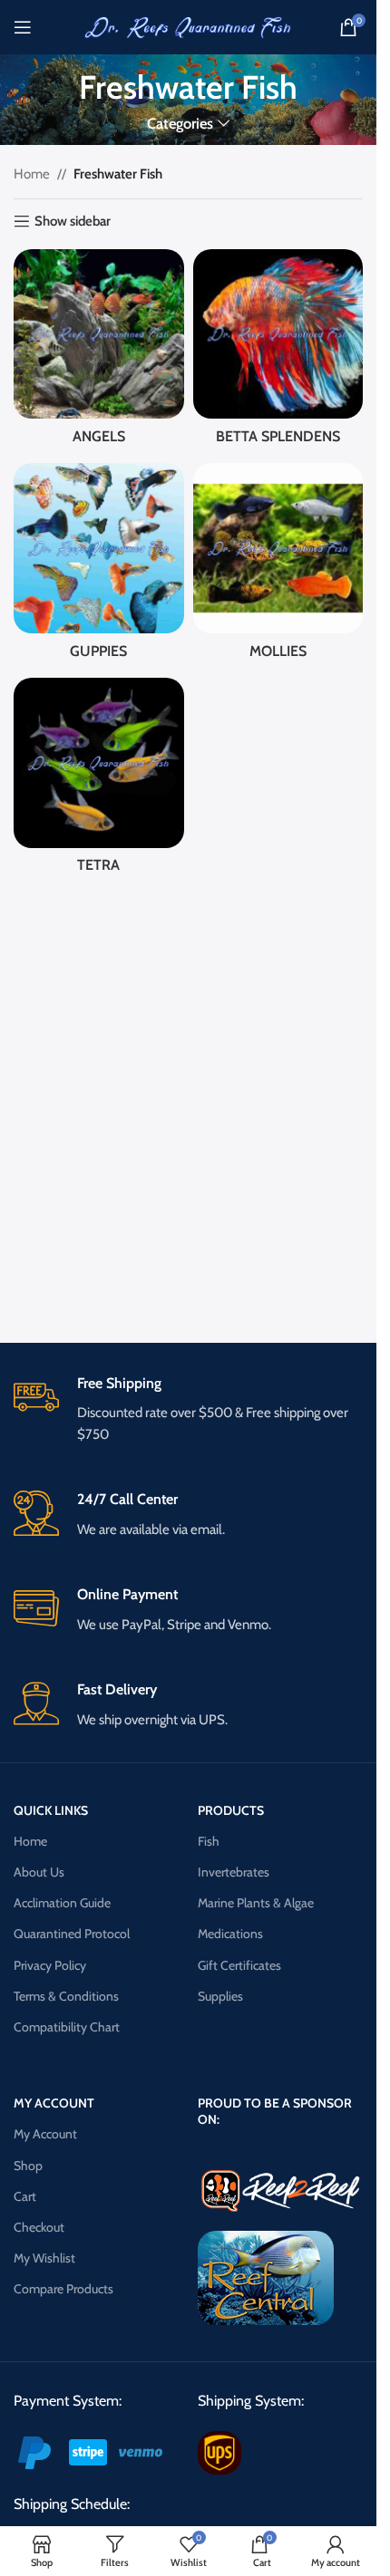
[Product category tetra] (99, 781)
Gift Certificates (239, 1965)
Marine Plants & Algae (256, 1903)
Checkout (39, 2227)
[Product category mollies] (278, 566)
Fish (209, 1841)
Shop (28, 2166)
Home (32, 174)
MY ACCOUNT (54, 2103)
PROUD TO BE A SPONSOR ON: (275, 2111)
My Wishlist (44, 2258)
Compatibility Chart (67, 2027)
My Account (45, 2134)
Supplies (220, 1996)
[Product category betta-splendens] (278, 352)
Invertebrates (234, 1872)
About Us (39, 1872)
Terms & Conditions (66, 1996)
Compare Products (63, 2289)
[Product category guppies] (99, 566)
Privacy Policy (50, 1965)
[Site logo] (189, 26)
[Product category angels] (99, 352)
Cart (25, 2196)
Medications (230, 1934)
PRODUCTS (231, 1810)
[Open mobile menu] (23, 27)
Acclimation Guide (62, 1903)
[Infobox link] (188, 1410)
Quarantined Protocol (72, 1934)
